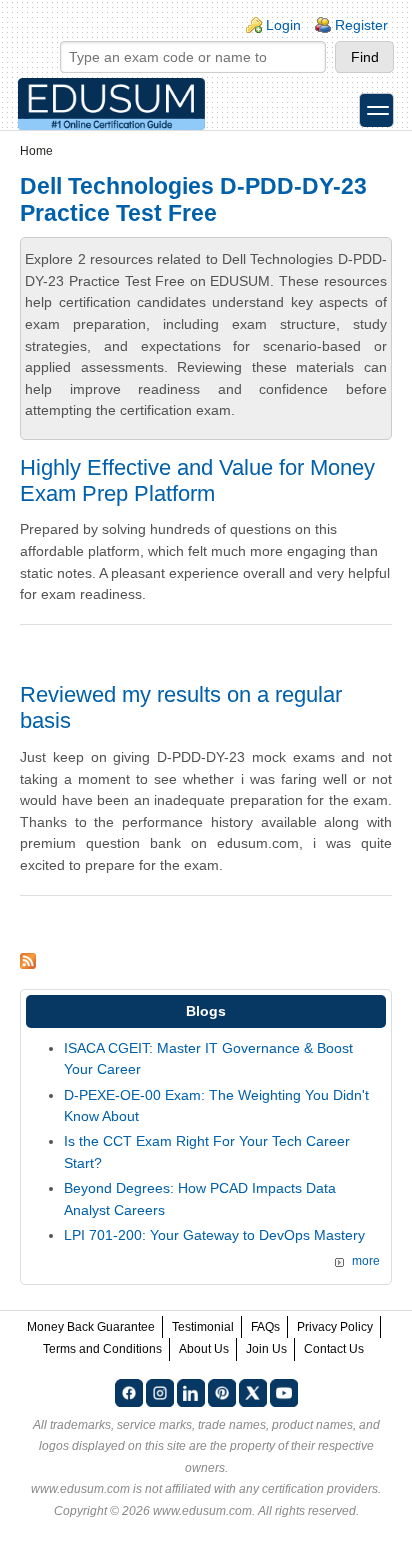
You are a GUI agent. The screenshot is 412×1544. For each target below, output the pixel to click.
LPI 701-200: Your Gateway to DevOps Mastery (214, 1235)
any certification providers (308, 1489)
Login (283, 25)
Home (36, 151)
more (366, 1261)
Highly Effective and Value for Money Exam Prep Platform (197, 480)
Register (361, 25)
